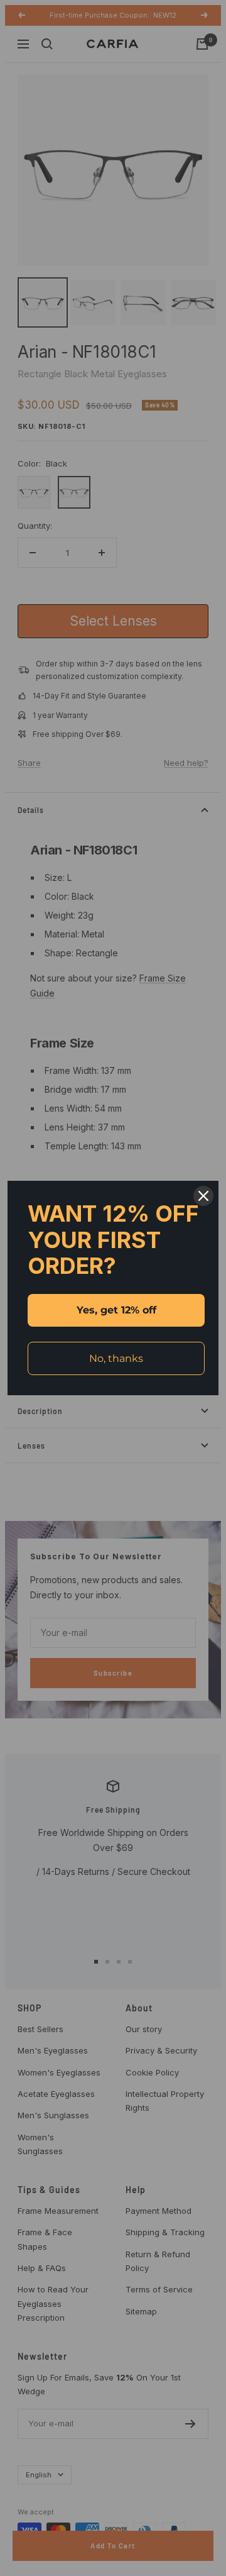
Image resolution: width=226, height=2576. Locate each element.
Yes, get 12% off (116, 1310)
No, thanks (116, 1358)
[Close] (203, 1196)
